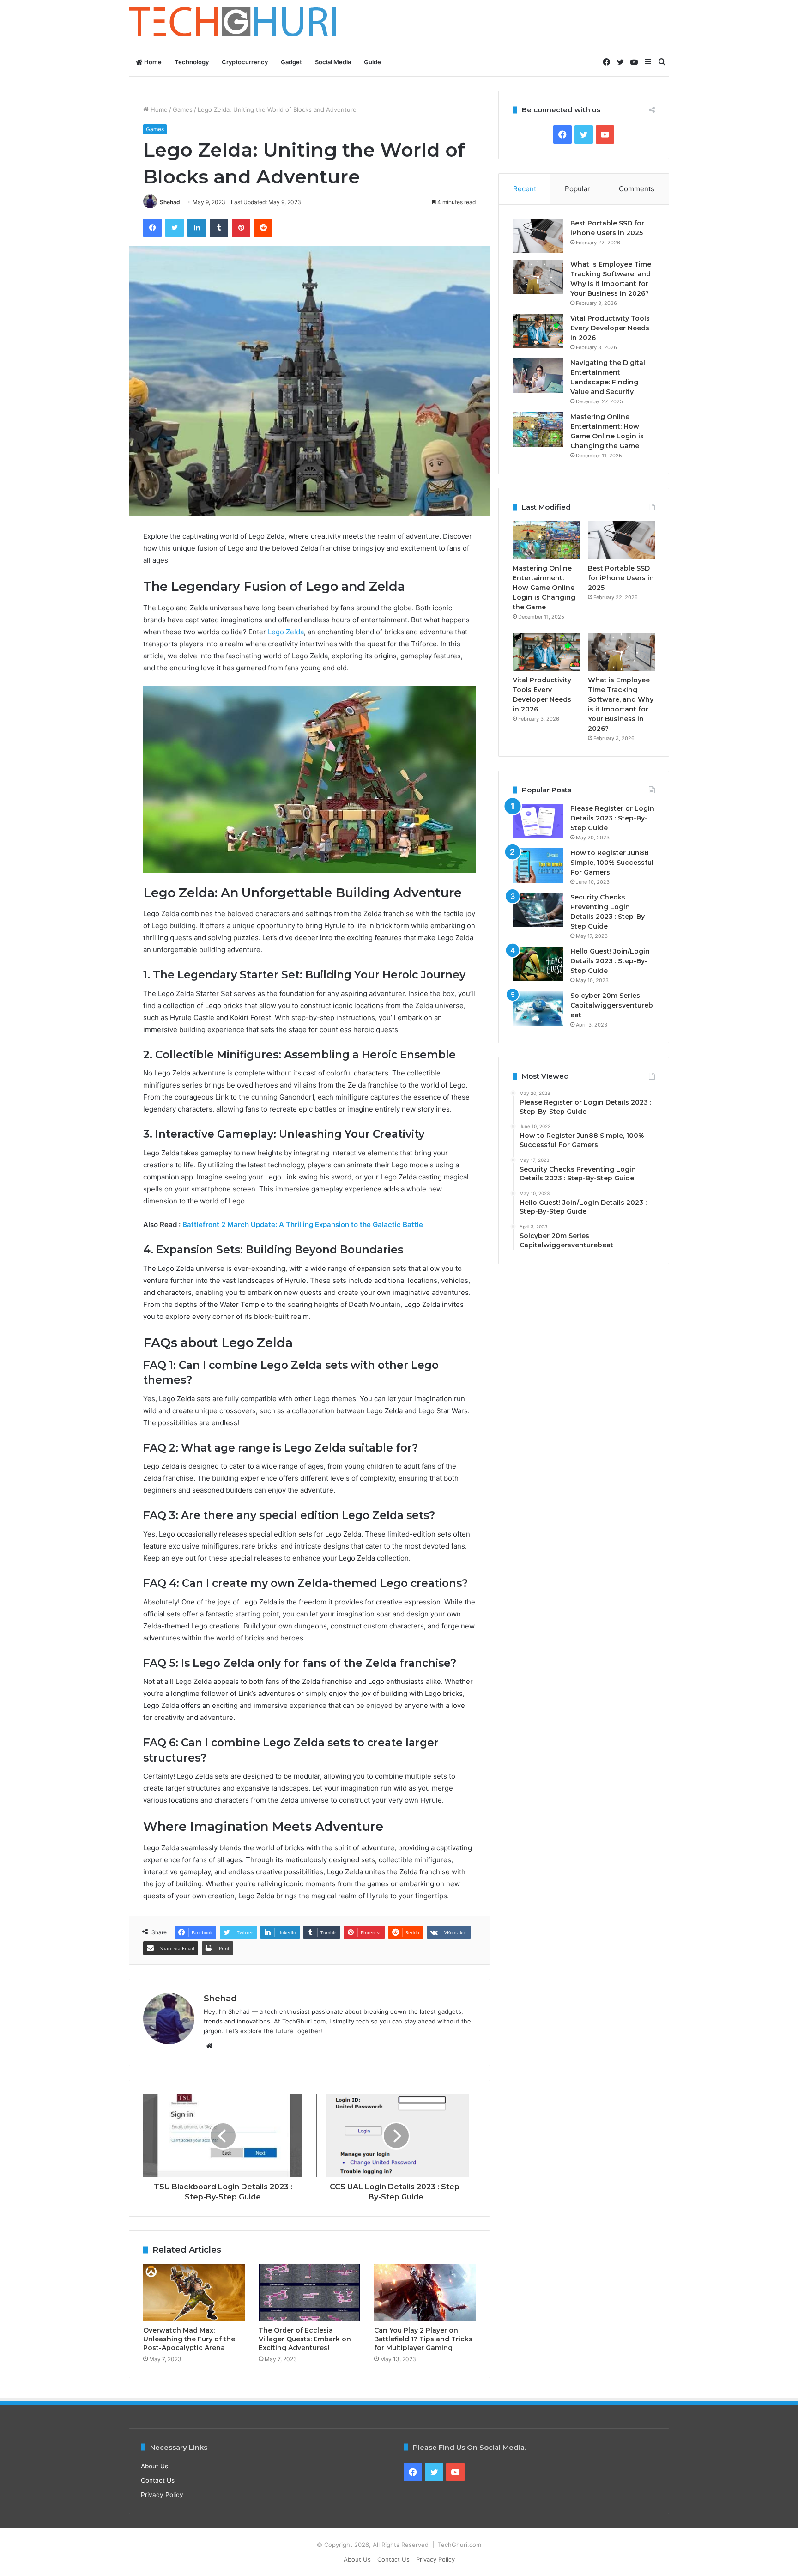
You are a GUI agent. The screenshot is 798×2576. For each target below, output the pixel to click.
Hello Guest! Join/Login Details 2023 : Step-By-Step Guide (610, 961)
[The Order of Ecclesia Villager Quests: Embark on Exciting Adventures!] (309, 2293)
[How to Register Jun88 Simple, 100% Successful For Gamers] (538, 866)
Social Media (333, 62)
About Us (154, 2466)
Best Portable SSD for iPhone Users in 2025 (621, 578)
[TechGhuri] (234, 24)
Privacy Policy (162, 2495)
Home (152, 62)
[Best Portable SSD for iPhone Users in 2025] (538, 236)
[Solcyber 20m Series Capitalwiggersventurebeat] (538, 1008)
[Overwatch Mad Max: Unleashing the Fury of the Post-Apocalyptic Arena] (194, 2293)
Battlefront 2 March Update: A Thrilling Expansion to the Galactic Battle (303, 1224)
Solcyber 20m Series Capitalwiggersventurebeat (612, 1005)
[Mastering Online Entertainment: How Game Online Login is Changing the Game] (538, 429)
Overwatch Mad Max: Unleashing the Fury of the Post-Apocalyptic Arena (189, 2339)
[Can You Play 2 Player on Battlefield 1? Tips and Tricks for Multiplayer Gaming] (425, 2293)
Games (183, 109)
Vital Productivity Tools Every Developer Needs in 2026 (610, 328)
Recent (525, 189)
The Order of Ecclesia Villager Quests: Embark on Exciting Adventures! (305, 2339)
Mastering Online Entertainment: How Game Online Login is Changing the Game (544, 588)
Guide (372, 62)
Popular (577, 189)
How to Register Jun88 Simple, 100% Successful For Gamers (612, 863)
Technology (192, 62)
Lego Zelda (286, 632)
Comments (637, 189)
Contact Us (158, 2480)
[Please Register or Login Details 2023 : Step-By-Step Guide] (538, 821)
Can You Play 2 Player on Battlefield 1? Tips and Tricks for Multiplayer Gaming (423, 2339)
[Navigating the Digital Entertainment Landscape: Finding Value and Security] (538, 375)
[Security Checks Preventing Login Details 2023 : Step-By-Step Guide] (538, 910)
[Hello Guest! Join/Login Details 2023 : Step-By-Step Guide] (538, 964)
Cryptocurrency (245, 62)
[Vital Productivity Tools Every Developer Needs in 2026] (538, 331)
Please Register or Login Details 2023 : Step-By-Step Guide (612, 818)
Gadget (291, 62)
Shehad (170, 202)
